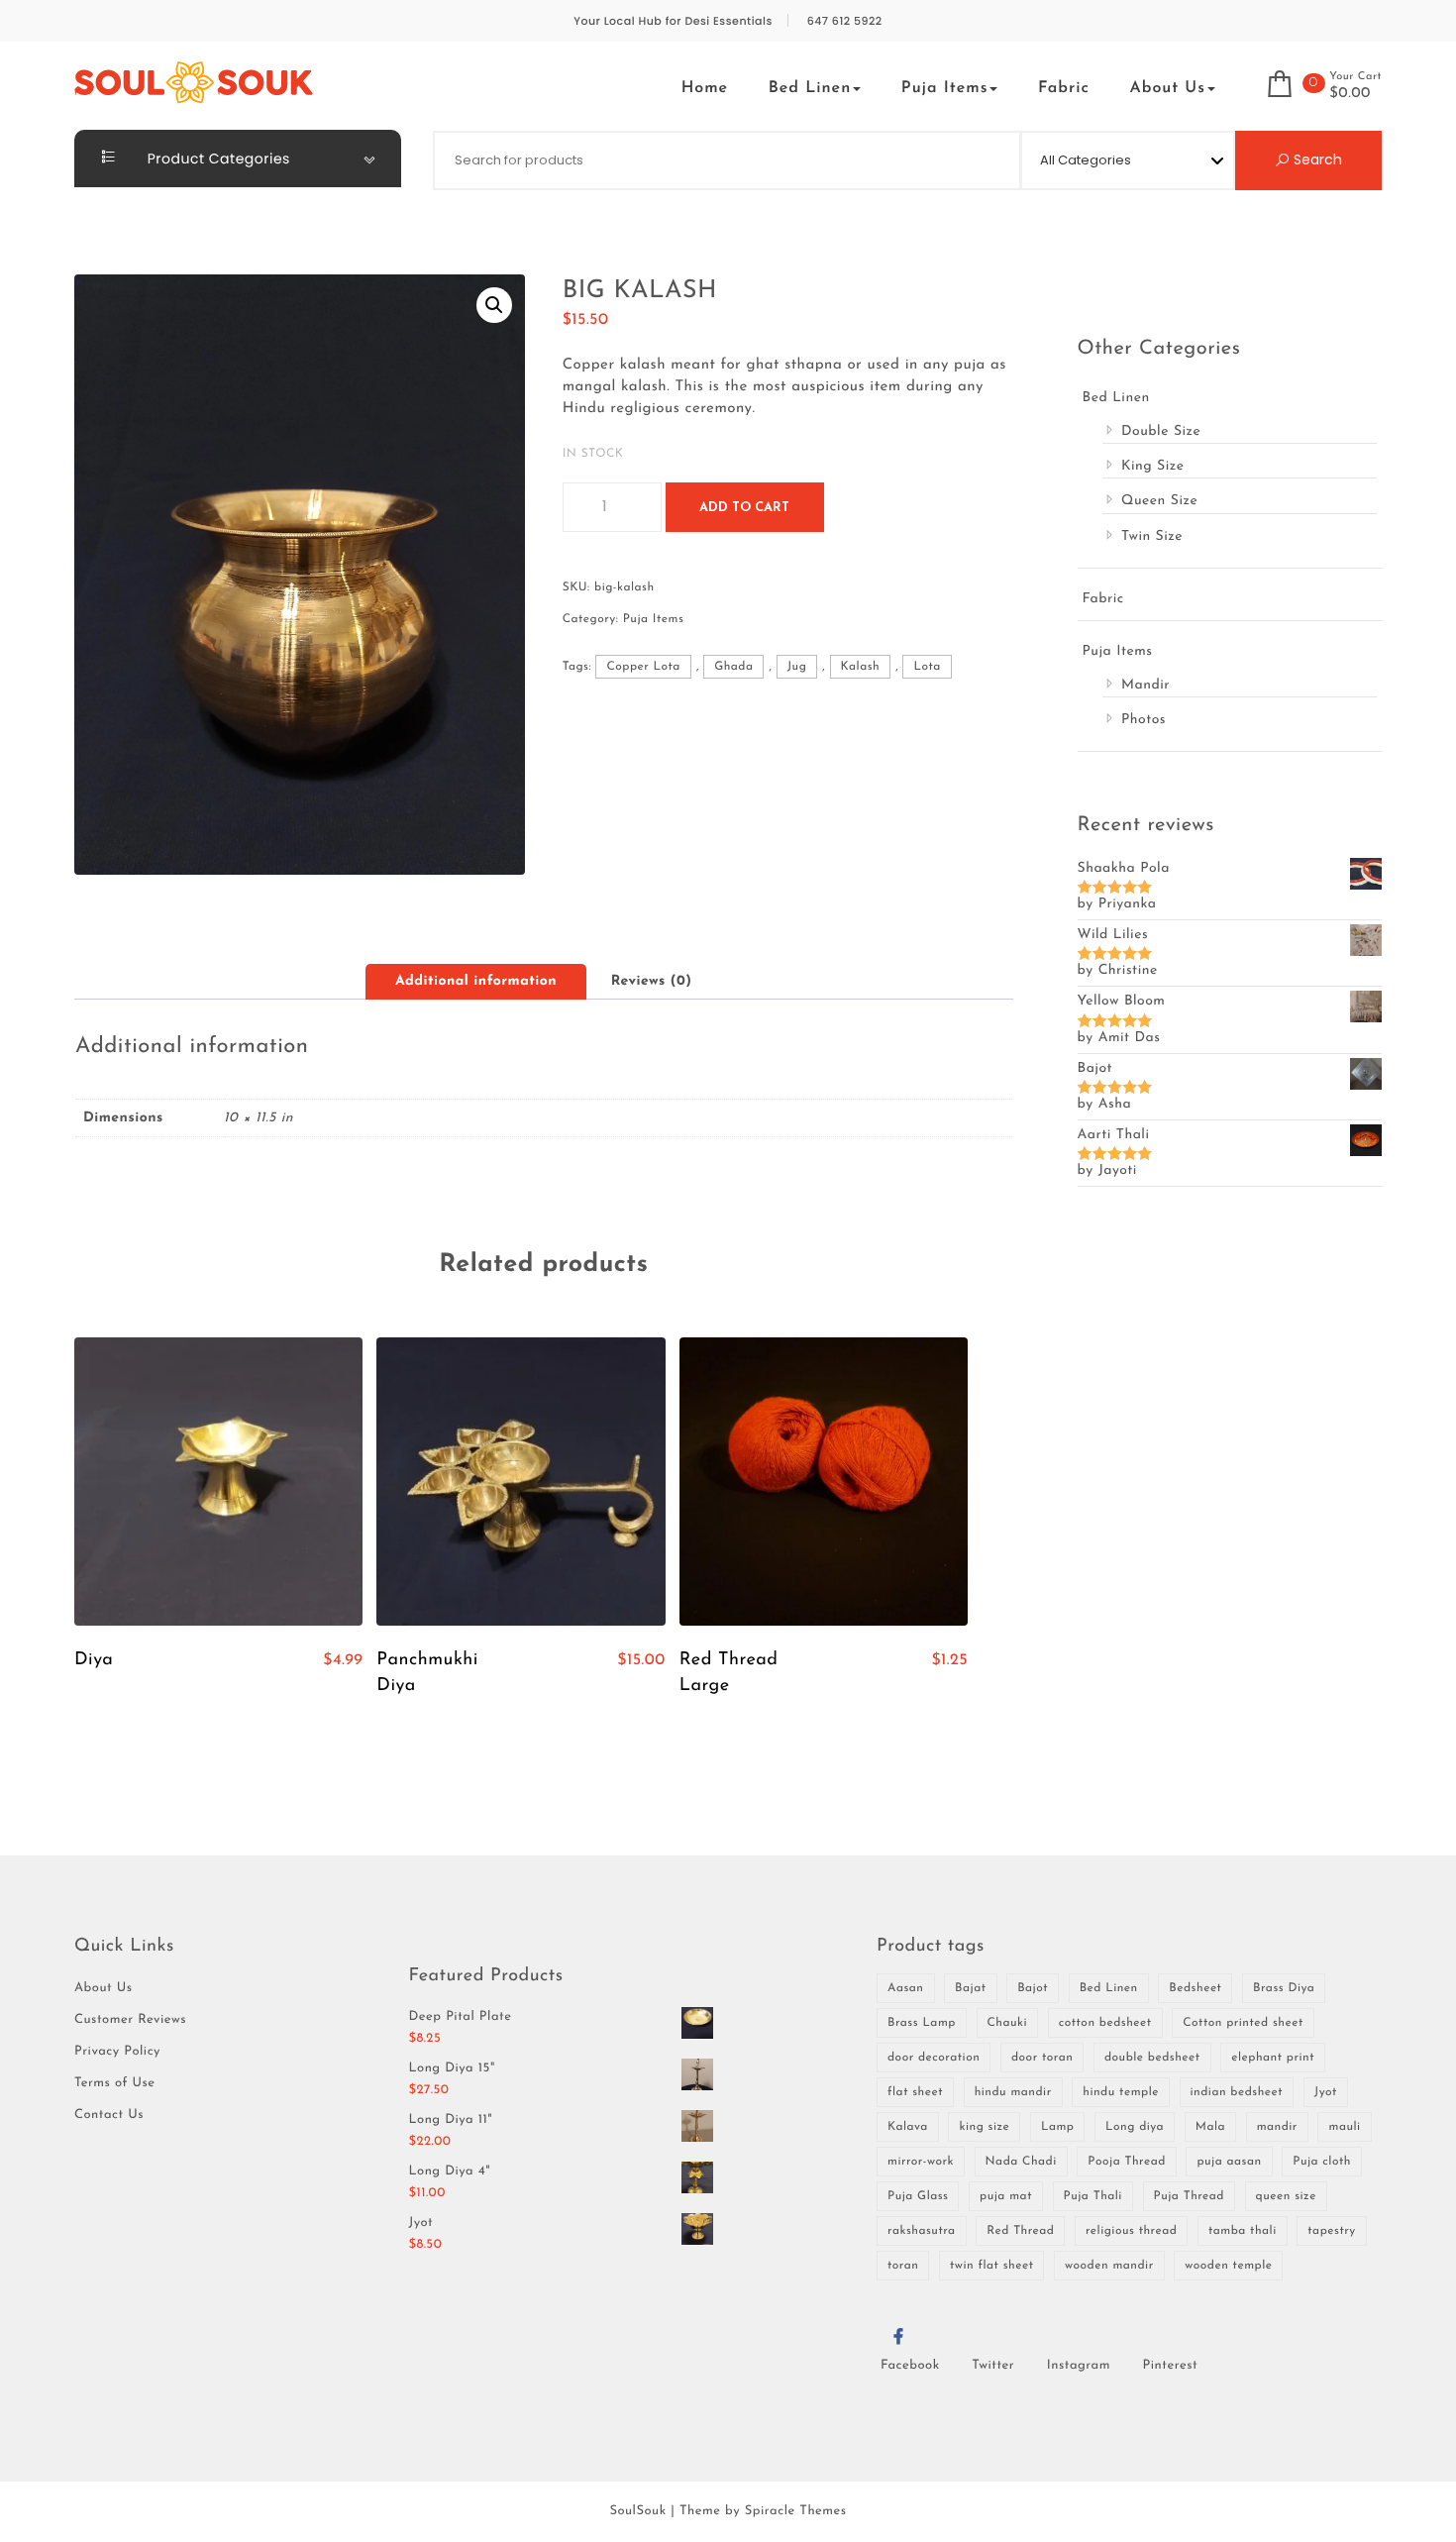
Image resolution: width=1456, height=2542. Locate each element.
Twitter (993, 2366)
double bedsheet (1152, 2058)
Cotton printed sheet (1243, 2023)
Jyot (1326, 2092)
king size (984, 2127)
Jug (797, 667)
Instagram (1079, 2366)
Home (705, 88)
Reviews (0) (652, 981)
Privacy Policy (117, 2052)
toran (903, 2266)
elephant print (1273, 2058)
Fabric (1064, 88)
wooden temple (1228, 2266)
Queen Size (1159, 501)
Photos (1144, 720)
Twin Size (1152, 536)
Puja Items (945, 88)
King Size (1153, 466)
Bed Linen (810, 88)
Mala (1210, 2127)
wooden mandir (1109, 2266)
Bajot (1033, 1988)
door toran (1042, 2058)
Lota (927, 667)
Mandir (1145, 685)
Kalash (861, 667)
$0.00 (1350, 94)
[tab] (476, 982)
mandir (1277, 2127)
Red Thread (1020, 2231)
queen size (1286, 2196)
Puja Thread (1189, 2196)
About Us (1168, 88)
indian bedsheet (1237, 2092)
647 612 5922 (845, 21)
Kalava (908, 2127)
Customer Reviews (130, 2020)
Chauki (1008, 2023)
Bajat (970, 1988)
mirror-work (921, 2162)
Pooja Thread (1126, 2162)
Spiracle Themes (796, 2512)
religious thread (1131, 2231)
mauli (1344, 2127)
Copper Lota (643, 667)
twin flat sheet (991, 2266)
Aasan (906, 1988)
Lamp (1058, 2127)
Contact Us (109, 2116)
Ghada (733, 667)
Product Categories (217, 159)
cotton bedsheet (1105, 2023)
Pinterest (1171, 2366)
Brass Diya (1284, 1988)
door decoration (934, 2058)
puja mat (1006, 2196)
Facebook (910, 2366)
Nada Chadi (1021, 2162)
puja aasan (1229, 2162)
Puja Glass (918, 2196)
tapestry (1331, 2231)
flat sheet (915, 2092)
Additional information (476, 981)
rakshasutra (922, 2231)
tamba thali (1243, 2231)
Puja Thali (1093, 2196)
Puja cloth (1322, 2162)
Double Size (1161, 431)
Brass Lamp (922, 2023)
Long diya (1135, 2127)
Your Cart (1355, 77)
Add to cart (744, 508)
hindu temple (1121, 2092)
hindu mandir (1013, 2092)
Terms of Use (115, 2084)
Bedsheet (1195, 1988)
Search (1316, 159)
